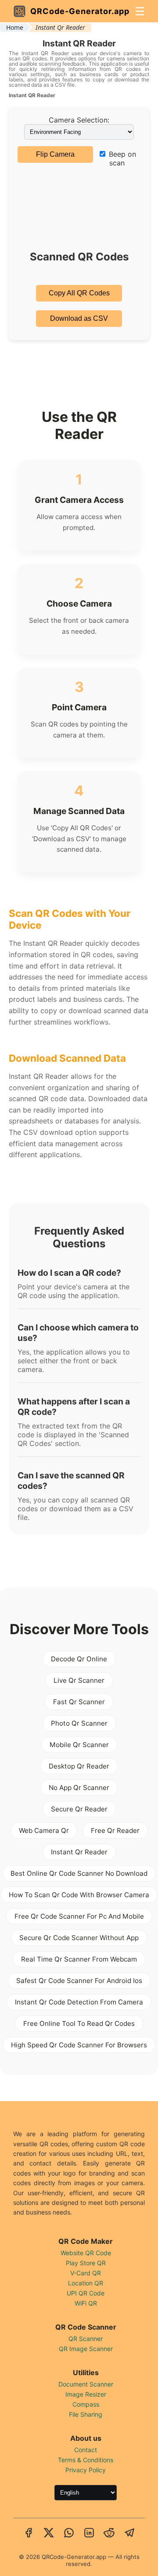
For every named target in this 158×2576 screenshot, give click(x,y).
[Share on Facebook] (29, 2534)
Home (15, 27)
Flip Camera (55, 154)
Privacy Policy (86, 2470)
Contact (86, 2450)
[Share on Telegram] (129, 2534)
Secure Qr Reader (79, 1809)
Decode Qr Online (79, 1659)
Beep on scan (121, 158)
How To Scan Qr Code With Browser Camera (79, 1895)
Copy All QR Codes (79, 293)
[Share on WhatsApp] (69, 2534)
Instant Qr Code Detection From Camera (79, 2002)
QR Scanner (86, 2339)
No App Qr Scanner (79, 1788)
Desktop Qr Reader (79, 1766)
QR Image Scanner (86, 2349)
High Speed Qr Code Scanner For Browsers (79, 2045)
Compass (86, 2404)
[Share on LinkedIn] (89, 2534)
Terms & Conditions (86, 2460)
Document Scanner (86, 2384)
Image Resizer (86, 2394)
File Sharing (86, 2414)
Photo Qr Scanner (79, 1723)
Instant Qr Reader (79, 1852)
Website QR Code (86, 2253)
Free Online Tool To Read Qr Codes (79, 2023)
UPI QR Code (86, 2293)
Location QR (86, 2283)
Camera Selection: (79, 120)
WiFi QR (86, 2303)
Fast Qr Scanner (79, 1702)
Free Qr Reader (115, 1830)
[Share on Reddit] (109, 2534)
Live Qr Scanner (79, 1680)
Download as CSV (79, 318)
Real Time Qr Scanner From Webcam (79, 1959)
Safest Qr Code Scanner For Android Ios (79, 1981)
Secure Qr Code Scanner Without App (79, 1938)
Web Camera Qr (44, 1830)
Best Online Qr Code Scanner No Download (79, 1873)
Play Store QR (86, 2263)
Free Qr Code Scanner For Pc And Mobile (79, 1916)
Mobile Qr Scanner (79, 1745)
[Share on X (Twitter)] (49, 2534)
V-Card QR (86, 2273)
